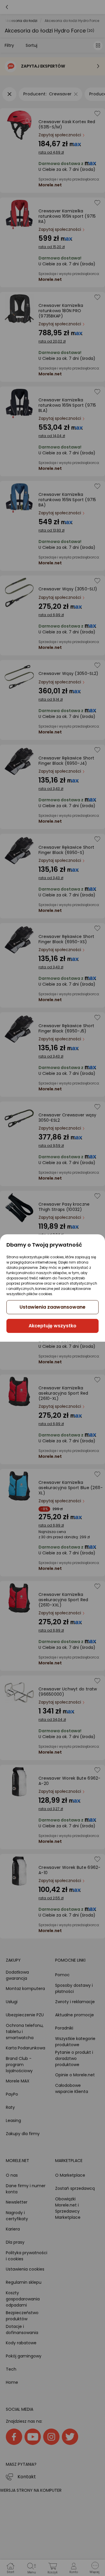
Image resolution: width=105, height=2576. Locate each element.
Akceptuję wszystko (52, 1326)
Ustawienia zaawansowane (52, 1307)
